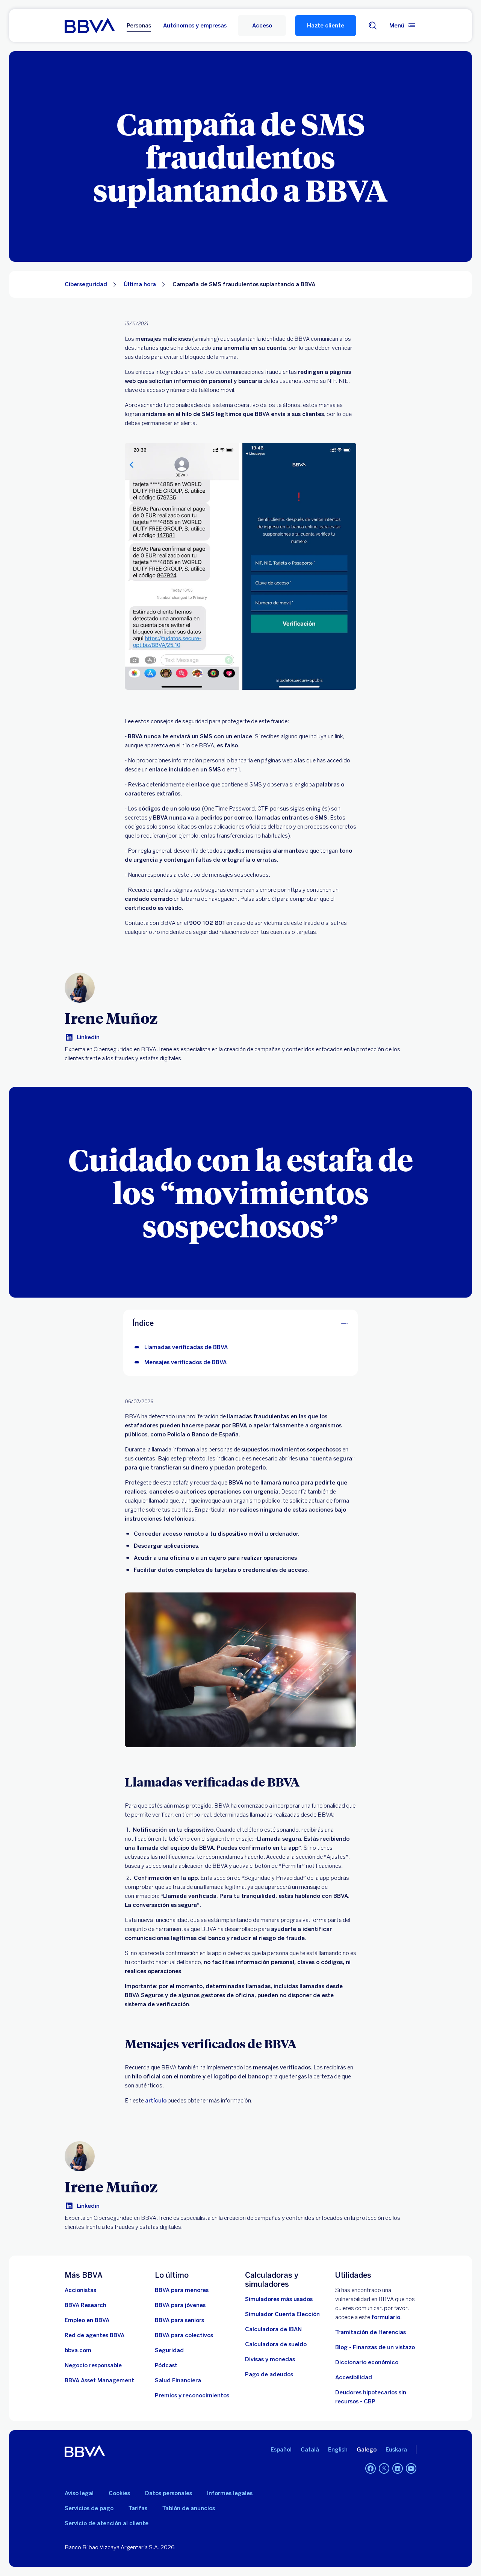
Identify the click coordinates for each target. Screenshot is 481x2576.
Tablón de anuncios (189, 2508)
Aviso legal (79, 2493)
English (338, 2450)
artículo (156, 2101)
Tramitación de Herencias (371, 2332)
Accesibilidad (354, 2377)
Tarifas (138, 2508)
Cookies (119, 2493)
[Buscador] (373, 26)
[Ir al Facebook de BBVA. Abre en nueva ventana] (371, 2468)
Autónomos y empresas (195, 26)
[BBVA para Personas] (90, 26)
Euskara (396, 2450)
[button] (262, 26)
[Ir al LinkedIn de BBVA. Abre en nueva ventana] (398, 2468)
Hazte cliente (326, 26)
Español (281, 2450)
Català (310, 2450)
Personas (139, 26)
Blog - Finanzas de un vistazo (375, 2347)
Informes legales (230, 2493)
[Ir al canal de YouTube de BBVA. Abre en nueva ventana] (411, 2468)
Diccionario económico (367, 2362)
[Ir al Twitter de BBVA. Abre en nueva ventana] (384, 2468)
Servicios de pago (89, 2508)
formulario (386, 2317)
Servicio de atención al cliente (107, 2523)
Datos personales (169, 2493)
